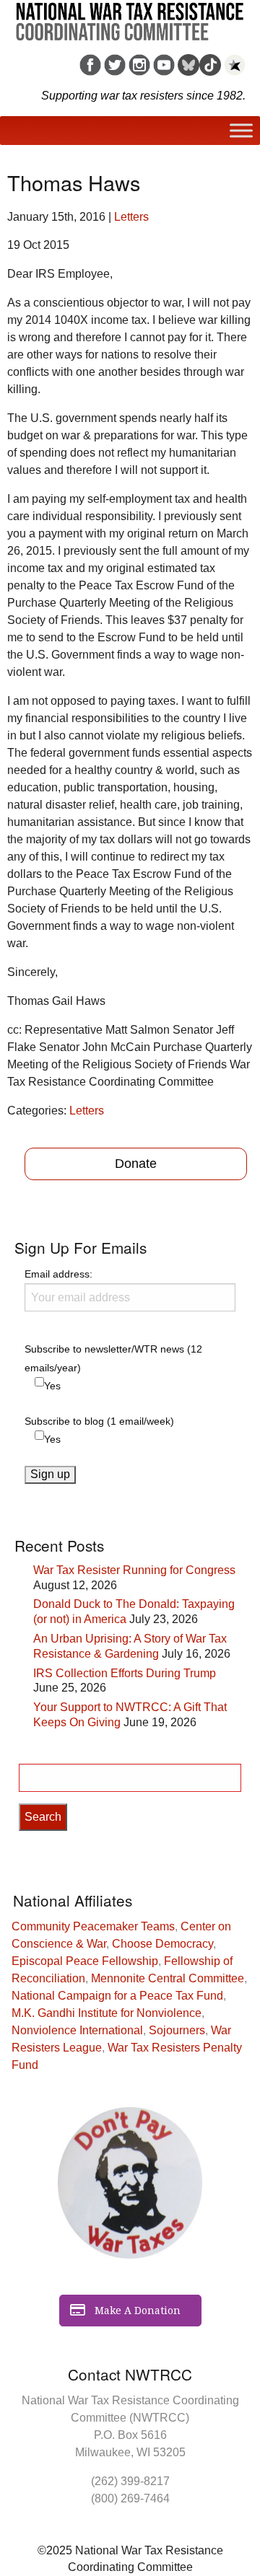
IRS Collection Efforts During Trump (125, 1673)
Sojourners (177, 2030)
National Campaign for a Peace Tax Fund (117, 1996)
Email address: (58, 1274)
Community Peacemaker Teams (93, 1926)
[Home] (130, 17)
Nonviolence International (77, 2030)
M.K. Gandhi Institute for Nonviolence (107, 2013)
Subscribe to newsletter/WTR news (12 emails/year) (113, 1358)
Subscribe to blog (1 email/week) (99, 1421)
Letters (131, 217)
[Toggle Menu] (241, 130)
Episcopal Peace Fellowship (85, 1961)
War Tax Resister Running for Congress (134, 1570)
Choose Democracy (162, 1944)
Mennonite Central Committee (168, 1978)
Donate (136, 1164)
